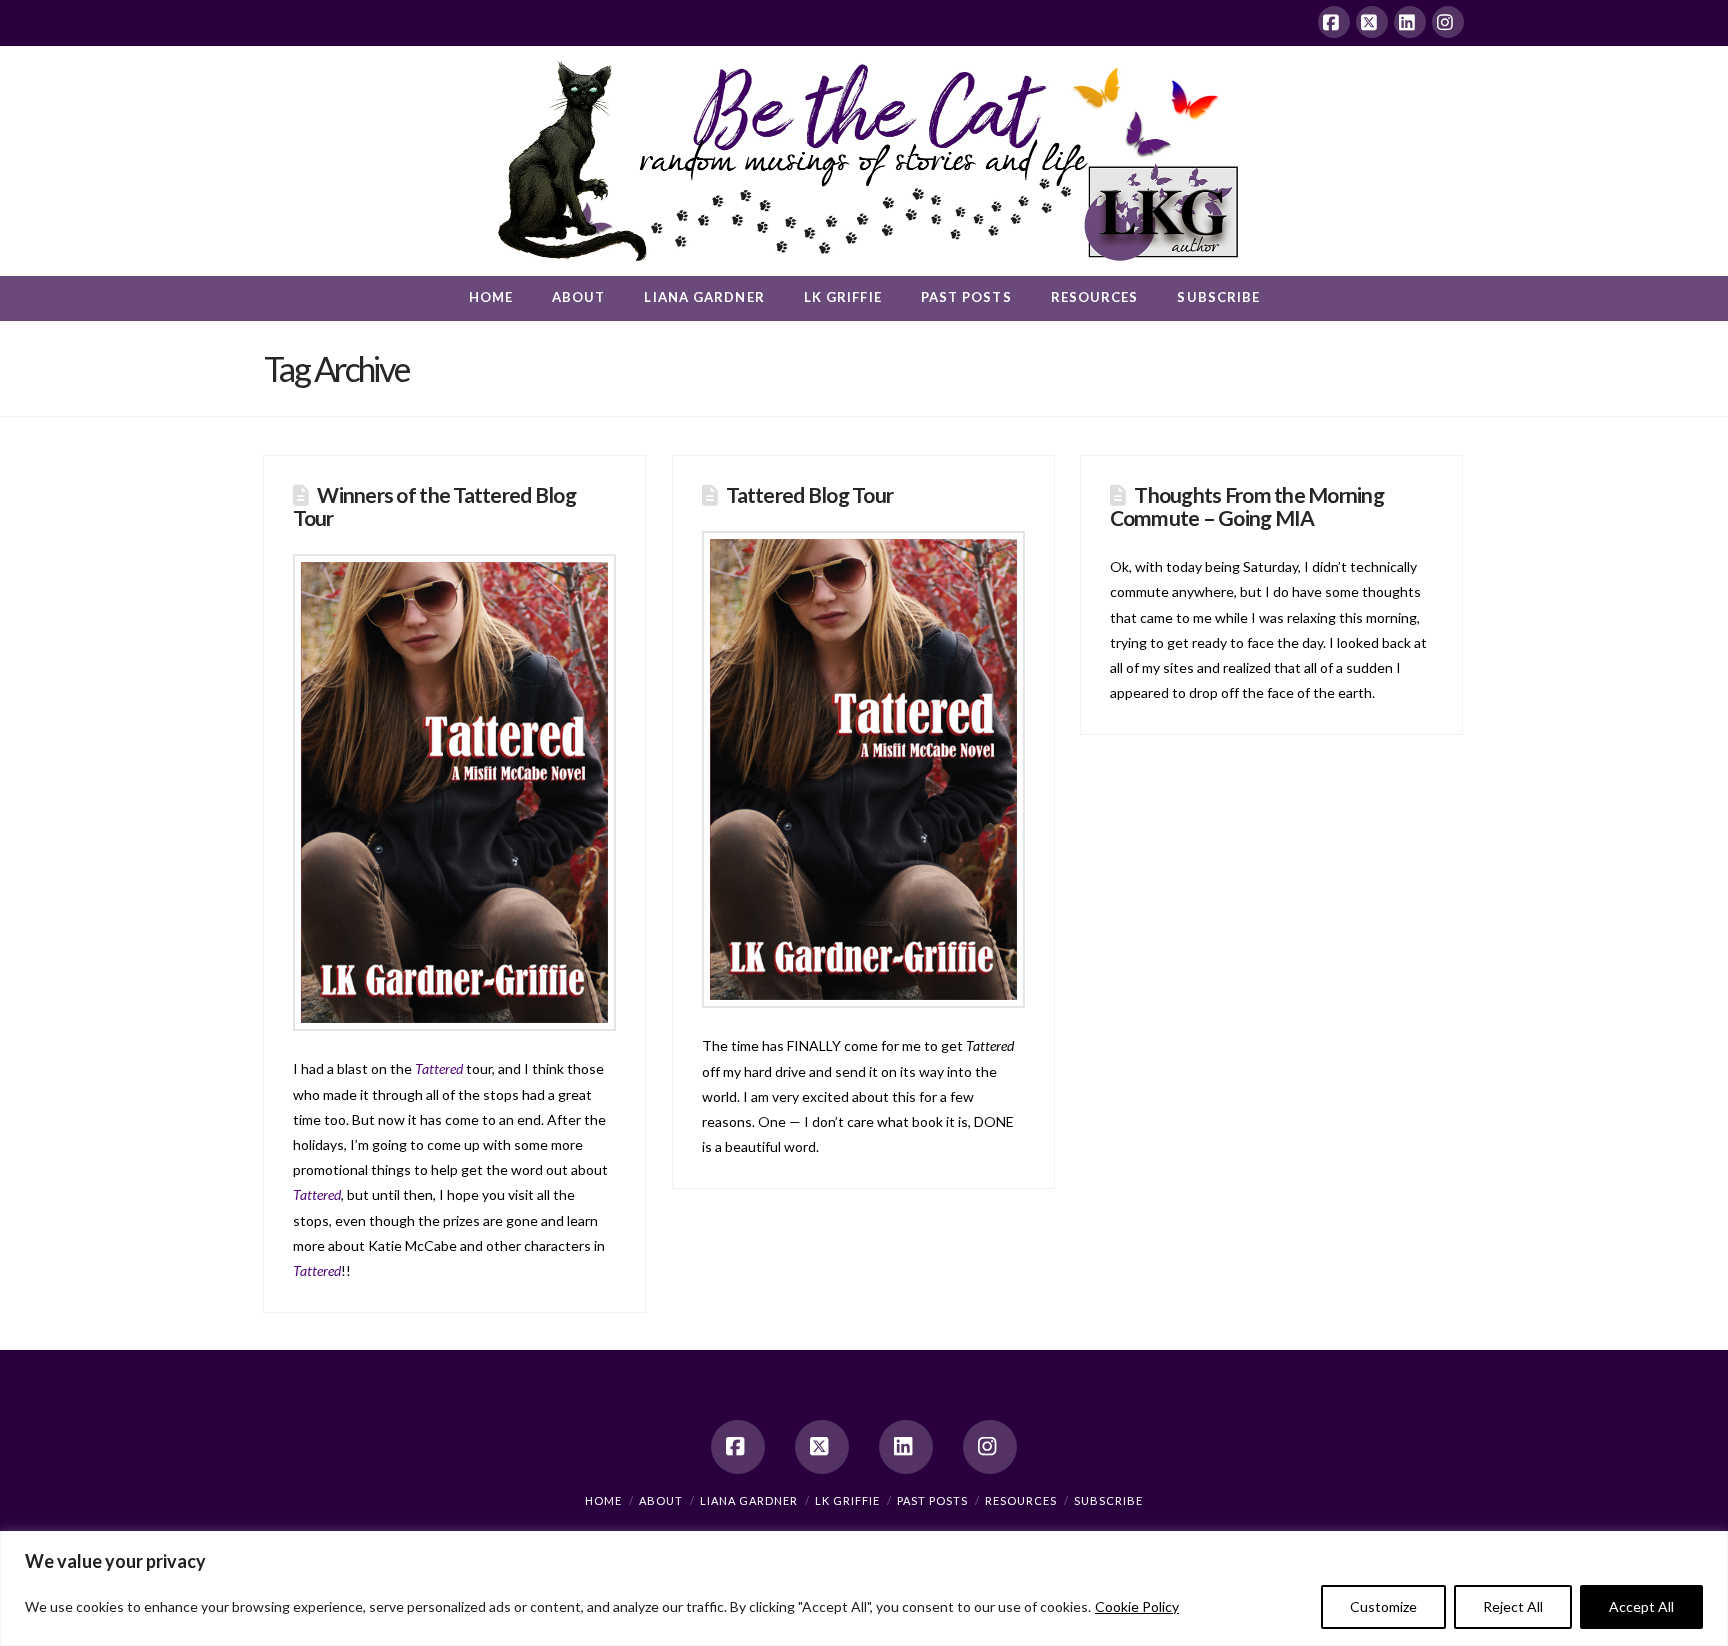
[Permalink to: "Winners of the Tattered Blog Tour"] (455, 792)
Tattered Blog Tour (809, 494)
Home (603, 1500)
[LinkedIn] (1410, 22)
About (661, 1500)
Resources (1021, 1500)
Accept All (1641, 1606)
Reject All (1513, 1606)
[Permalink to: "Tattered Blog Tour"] (864, 769)
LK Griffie (847, 1500)
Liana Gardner (749, 1500)
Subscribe (1108, 1500)
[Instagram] (1448, 22)
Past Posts (932, 1500)
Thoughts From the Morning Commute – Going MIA (1247, 506)
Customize (1383, 1606)
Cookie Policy (1137, 1606)
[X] (1372, 22)
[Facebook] (1334, 22)
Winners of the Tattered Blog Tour (434, 506)
